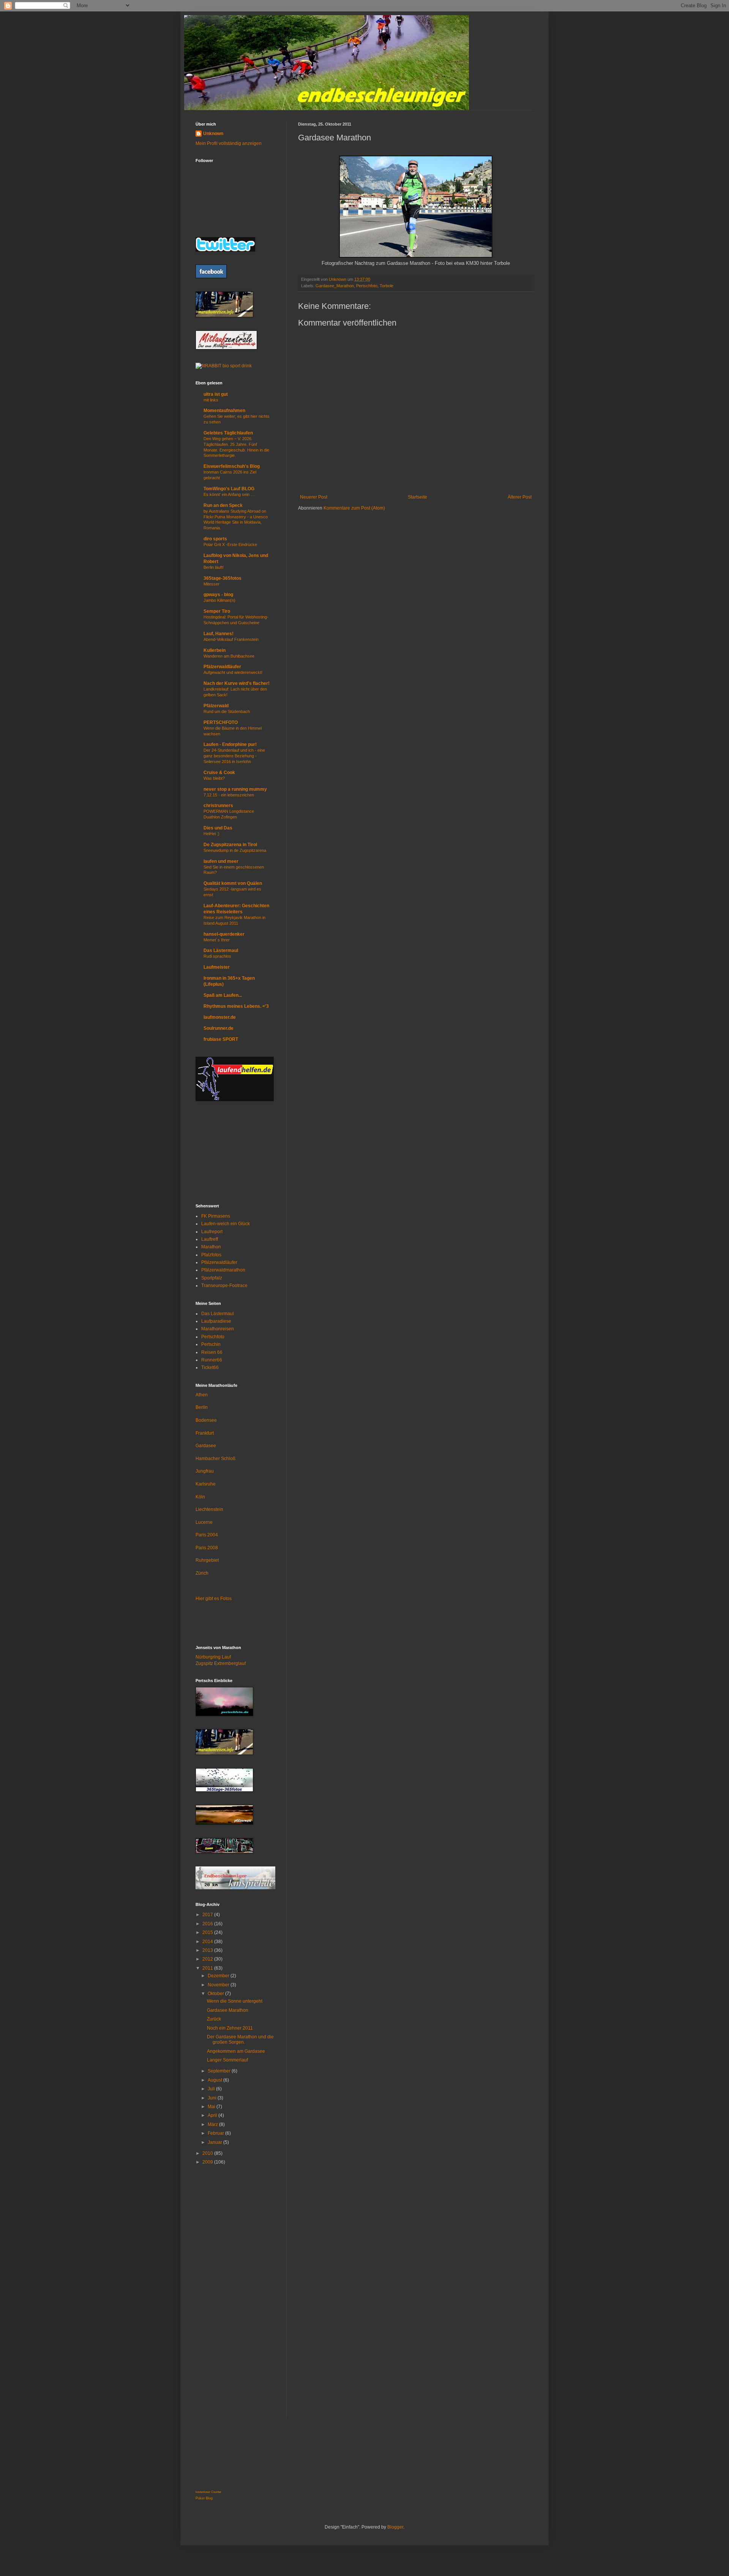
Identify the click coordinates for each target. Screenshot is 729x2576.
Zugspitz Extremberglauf (221, 1663)
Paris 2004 (207, 1535)
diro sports (215, 539)
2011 (208, 1968)
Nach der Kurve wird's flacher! (237, 683)
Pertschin (211, 1344)
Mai (212, 2107)
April (213, 2115)
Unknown (213, 134)
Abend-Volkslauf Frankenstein (231, 639)
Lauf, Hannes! (219, 634)
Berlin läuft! (214, 567)
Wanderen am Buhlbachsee (229, 656)
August (215, 2080)
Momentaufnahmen (224, 411)
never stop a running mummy (235, 789)
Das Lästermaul (221, 950)
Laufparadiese (216, 1321)
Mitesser (211, 584)
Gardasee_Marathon (335, 286)
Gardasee (206, 1446)
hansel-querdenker (224, 934)
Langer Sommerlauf (227, 2060)
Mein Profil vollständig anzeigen (229, 143)
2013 (208, 1950)
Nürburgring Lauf (213, 1657)
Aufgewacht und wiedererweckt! (233, 672)
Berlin (202, 1407)
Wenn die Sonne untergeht (235, 2001)
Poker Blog (204, 2498)
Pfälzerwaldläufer (222, 667)
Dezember (219, 1976)
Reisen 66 (212, 1352)
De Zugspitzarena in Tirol (230, 845)
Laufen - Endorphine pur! (230, 744)
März (213, 2124)
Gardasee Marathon (228, 2010)
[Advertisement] (234, 1152)
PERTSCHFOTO (221, 722)
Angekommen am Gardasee (236, 2051)
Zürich (202, 1573)
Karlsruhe (206, 1484)
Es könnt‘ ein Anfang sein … (229, 494)
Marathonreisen (218, 1329)
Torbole (387, 286)
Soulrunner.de (219, 1028)
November (219, 1985)
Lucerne (204, 1522)
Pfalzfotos (211, 1255)
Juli (212, 2089)
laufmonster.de (220, 1017)
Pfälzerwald (216, 706)
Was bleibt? (214, 778)
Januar (215, 2142)
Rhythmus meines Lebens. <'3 (236, 1006)
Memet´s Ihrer (217, 940)
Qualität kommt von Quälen (233, 883)
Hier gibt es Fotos (214, 1599)
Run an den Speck (223, 505)
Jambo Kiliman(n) (219, 600)
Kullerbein (215, 650)
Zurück (214, 2019)
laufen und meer (221, 861)
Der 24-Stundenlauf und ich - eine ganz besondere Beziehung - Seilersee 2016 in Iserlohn (234, 756)
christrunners (218, 806)
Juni (213, 2098)
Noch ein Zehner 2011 (230, 2028)
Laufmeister (217, 967)
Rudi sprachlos (217, 956)
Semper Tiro (217, 611)
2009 (208, 2162)
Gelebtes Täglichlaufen (228, 433)
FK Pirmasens (216, 1216)
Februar (216, 2133)
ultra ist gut (216, 394)
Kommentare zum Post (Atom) (354, 508)
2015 (208, 1932)
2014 (208, 1942)
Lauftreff (210, 1239)
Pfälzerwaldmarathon (223, 1270)
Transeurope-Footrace (224, 1286)
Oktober (216, 1994)
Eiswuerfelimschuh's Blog (232, 466)
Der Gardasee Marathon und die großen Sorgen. (240, 2039)
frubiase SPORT (221, 1039)
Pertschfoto (367, 286)
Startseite (417, 497)
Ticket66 (210, 1367)
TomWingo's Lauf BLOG (229, 489)
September (220, 2071)
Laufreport (212, 1232)
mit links (211, 400)
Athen (202, 1395)
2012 (208, 1959)
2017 (208, 1915)
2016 (208, 1924)
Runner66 (212, 1360)
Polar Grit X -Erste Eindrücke (230, 544)
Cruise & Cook (219, 773)
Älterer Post (520, 497)
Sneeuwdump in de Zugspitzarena (235, 850)
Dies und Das (218, 828)
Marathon (211, 1247)
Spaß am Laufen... (223, 995)
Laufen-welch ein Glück (226, 1224)
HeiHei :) (211, 834)
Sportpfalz (212, 1278)
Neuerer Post (314, 497)
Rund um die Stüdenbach (227, 711)
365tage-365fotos (222, 578)
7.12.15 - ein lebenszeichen (229, 795)
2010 (208, 2153)
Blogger (395, 2527)
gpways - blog (218, 595)
